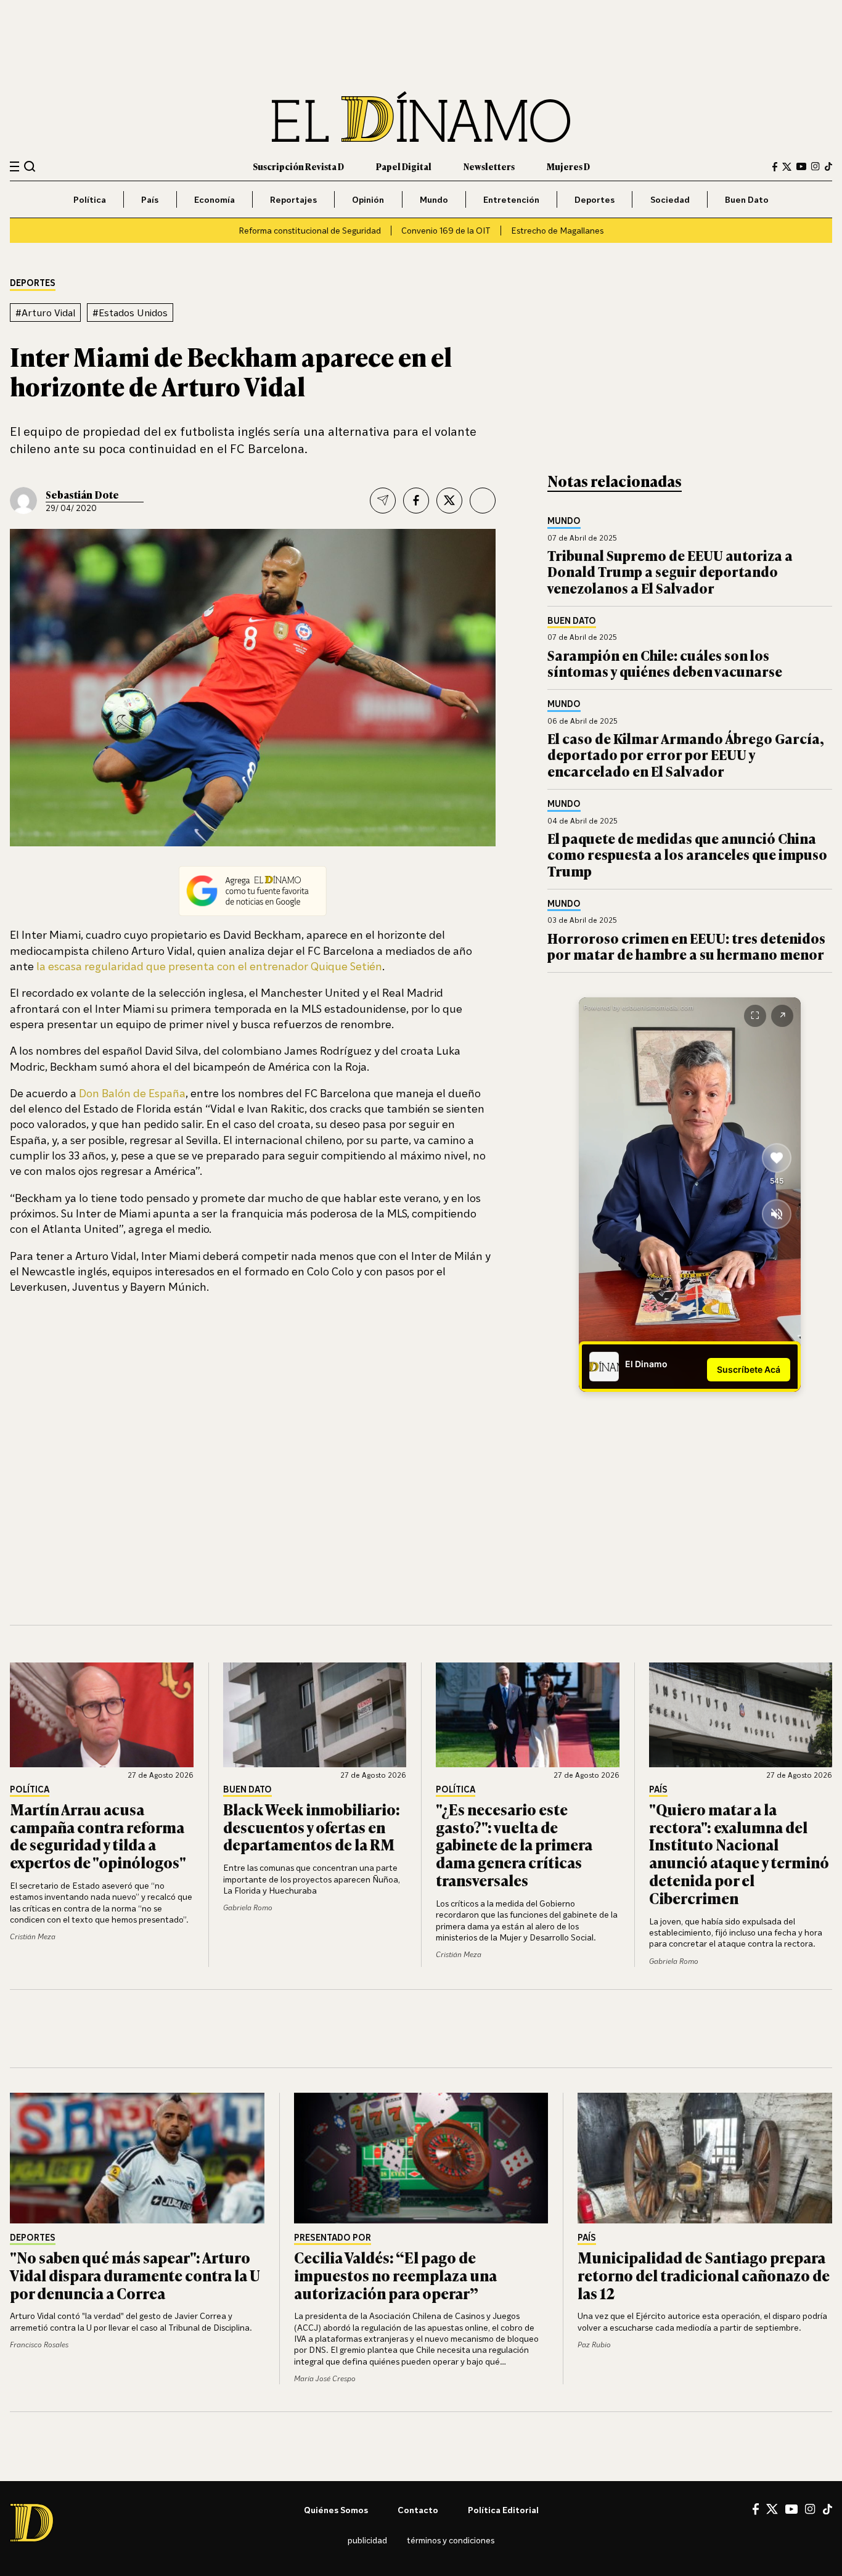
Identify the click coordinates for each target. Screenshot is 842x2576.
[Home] (421, 117)
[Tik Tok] (828, 2509)
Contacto (418, 2510)
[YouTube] (801, 166)
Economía (215, 199)
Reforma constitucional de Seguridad (310, 230)
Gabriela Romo (248, 1907)
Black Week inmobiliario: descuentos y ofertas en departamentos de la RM (312, 1827)
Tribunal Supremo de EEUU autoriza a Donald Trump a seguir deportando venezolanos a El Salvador (670, 571)
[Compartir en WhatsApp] (483, 501)
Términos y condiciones (451, 2540)
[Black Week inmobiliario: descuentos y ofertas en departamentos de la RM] (315, 1715)
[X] (772, 2509)
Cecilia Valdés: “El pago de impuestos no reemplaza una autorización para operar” (395, 2275)
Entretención (511, 199)
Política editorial (503, 2510)
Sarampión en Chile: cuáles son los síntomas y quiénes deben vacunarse (665, 663)
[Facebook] (775, 167)
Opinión (368, 199)
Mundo (434, 199)
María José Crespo (325, 2378)
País (150, 199)
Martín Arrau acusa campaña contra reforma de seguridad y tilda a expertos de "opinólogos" (98, 1835)
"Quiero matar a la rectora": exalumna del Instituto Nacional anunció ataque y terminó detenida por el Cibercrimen (739, 1853)
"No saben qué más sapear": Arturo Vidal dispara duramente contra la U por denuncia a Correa (135, 2275)
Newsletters (489, 166)
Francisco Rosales (39, 2345)
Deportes (595, 199)
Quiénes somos (336, 2510)
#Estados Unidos (130, 313)
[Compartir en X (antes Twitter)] (449, 501)
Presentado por (333, 2238)
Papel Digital (404, 166)
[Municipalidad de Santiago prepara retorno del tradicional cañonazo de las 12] (705, 2158)
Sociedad (670, 199)
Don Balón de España (131, 1093)
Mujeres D (568, 166)
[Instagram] (815, 166)
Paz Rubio (594, 2345)
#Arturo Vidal (45, 313)
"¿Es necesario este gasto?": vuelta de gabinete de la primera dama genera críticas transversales (514, 1844)
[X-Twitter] (787, 167)
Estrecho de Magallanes (557, 230)
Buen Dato (747, 199)
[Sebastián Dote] (23, 501)
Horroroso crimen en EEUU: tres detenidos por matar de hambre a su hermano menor (686, 946)
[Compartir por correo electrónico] (383, 501)
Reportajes (293, 199)
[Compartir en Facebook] (416, 501)
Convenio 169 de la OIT (446, 230)
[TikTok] (828, 166)
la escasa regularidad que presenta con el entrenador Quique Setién (209, 966)
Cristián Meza (33, 1936)
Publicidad (367, 2540)
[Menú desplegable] (14, 167)
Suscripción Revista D (298, 166)
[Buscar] (30, 166)
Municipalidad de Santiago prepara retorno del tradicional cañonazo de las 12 (704, 2275)
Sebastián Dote (82, 494)
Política (90, 199)
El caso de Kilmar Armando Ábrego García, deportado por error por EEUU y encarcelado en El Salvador (686, 754)
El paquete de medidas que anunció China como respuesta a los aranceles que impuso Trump (687, 854)
